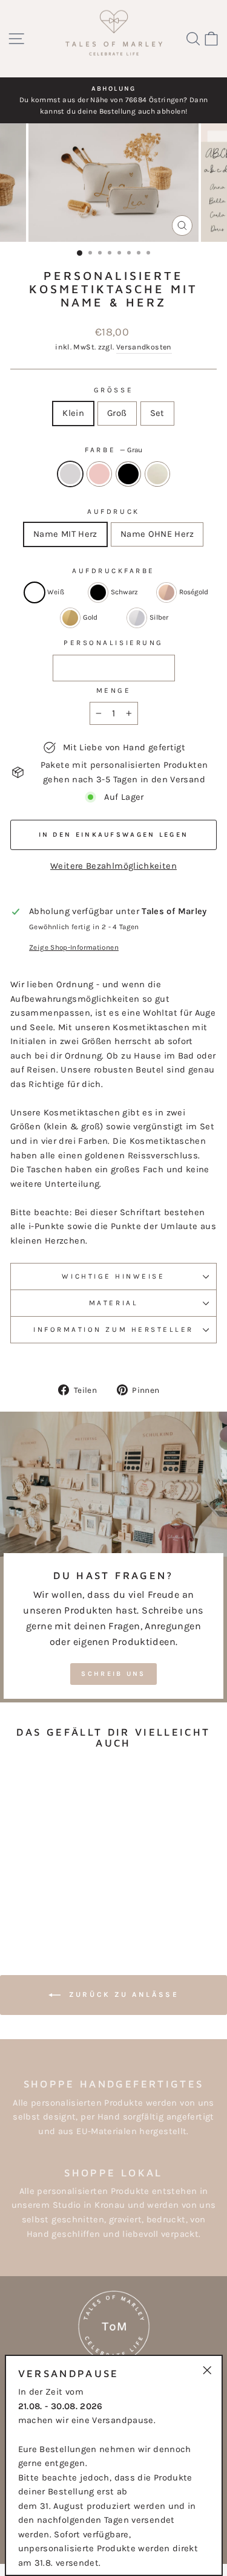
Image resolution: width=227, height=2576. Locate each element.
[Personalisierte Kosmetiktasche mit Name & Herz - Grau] (29, 1902)
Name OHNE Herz (157, 534)
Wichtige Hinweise (113, 1276)
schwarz (128, 474)
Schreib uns (113, 1674)
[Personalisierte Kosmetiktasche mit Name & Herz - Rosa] (43, 1902)
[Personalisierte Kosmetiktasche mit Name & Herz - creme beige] (71, 1902)
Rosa (99, 474)
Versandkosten (144, 347)
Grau (70, 474)
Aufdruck (113, 511)
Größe (113, 390)
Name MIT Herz (65, 534)
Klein (73, 413)
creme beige (157, 474)
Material (113, 1303)
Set (157, 413)
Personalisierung (113, 643)
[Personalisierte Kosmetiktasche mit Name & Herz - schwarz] (57, 1902)
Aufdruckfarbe (113, 571)
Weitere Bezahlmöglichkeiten (113, 866)
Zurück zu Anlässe (122, 1994)
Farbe (113, 450)
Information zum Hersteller (113, 1329)
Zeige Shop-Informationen (74, 947)
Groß (117, 413)
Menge (114, 690)
